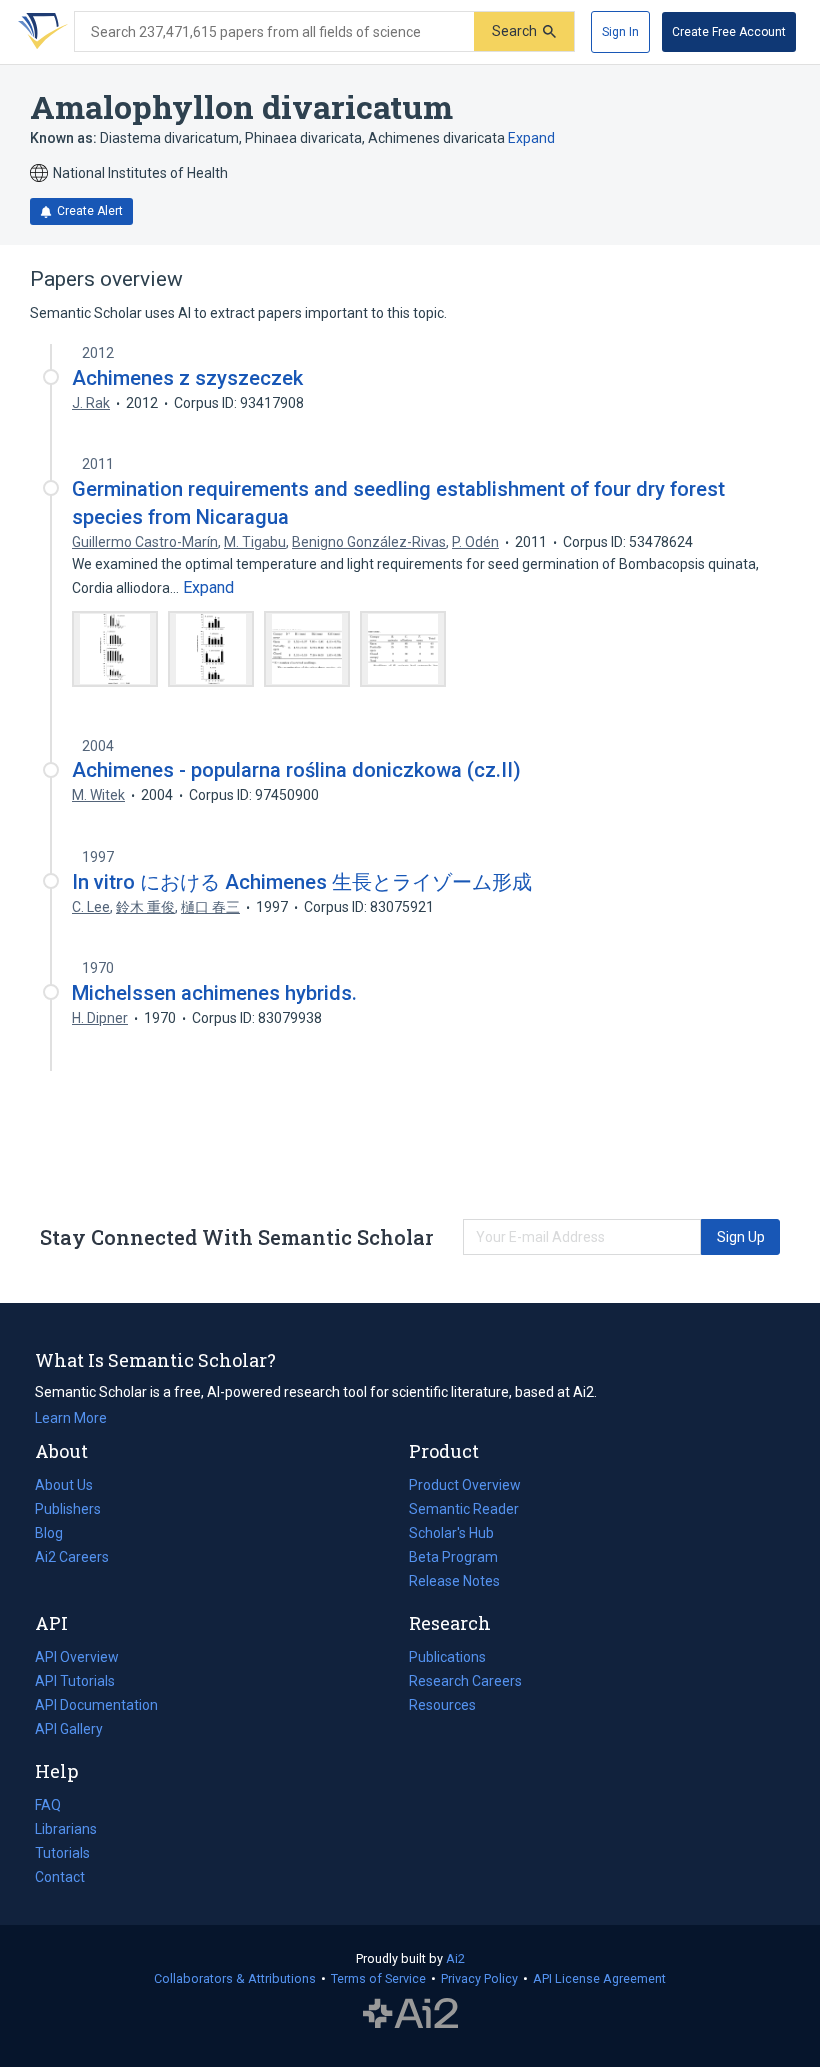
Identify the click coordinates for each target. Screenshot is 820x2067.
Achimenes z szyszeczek (187, 378)
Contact (60, 1877)
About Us (64, 1485)
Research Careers (465, 1683)
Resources (442, 1707)
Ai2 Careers (72, 1559)
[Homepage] (39, 32)
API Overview (77, 1657)
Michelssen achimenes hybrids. (214, 993)
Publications (447, 1659)
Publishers (68, 1509)
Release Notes (454, 1581)
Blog (57, 1535)
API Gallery (69, 1729)
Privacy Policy (479, 1978)
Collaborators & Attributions (235, 1978)
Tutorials (62, 1853)
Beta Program (453, 1557)
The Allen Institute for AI (410, 2014)
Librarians (66, 1829)
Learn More (71, 1418)
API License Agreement (599, 1978)
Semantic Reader (464, 1509)
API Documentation (96, 1707)
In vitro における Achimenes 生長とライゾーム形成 (302, 882)
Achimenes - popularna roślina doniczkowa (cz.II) (296, 770)
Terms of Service (378, 1978)
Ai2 (455, 1958)
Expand (531, 138)
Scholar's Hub (451, 1533)
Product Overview (465, 1485)
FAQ (48, 1805)
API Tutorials (75, 1681)
